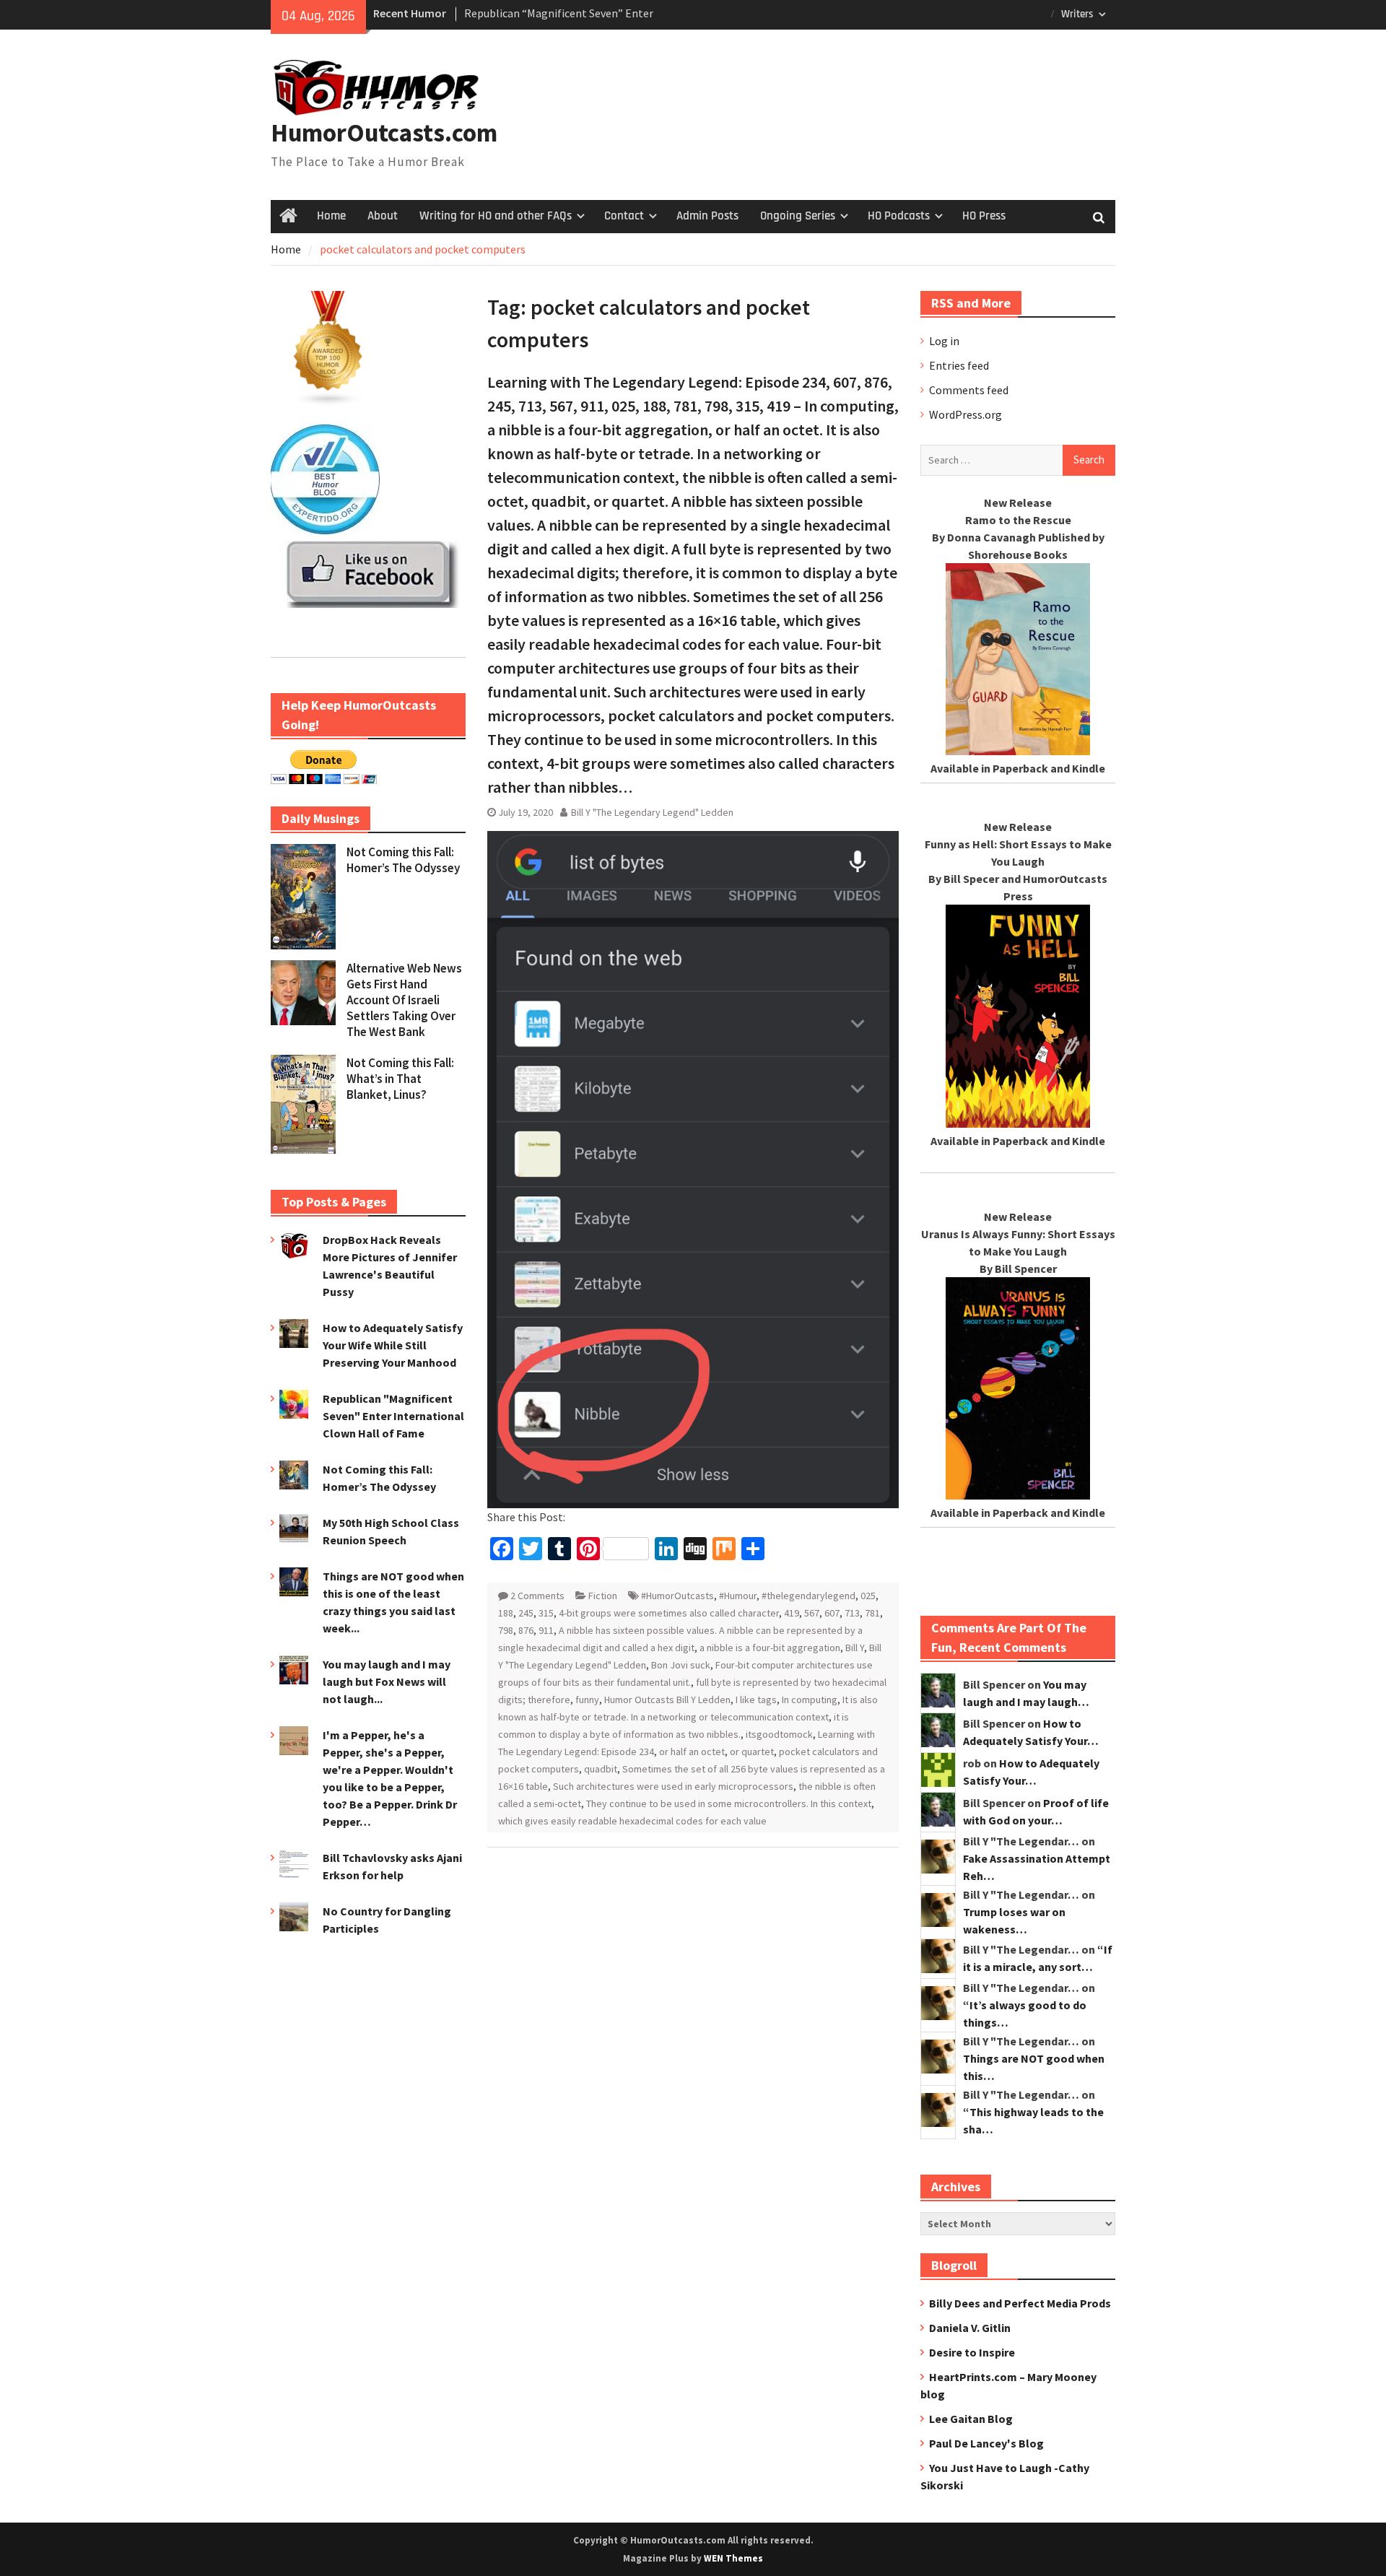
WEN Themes (733, 2558)
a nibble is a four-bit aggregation (770, 1648)
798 (506, 1630)
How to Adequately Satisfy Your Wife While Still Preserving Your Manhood (393, 1345)
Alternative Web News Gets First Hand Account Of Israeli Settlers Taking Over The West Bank (404, 1000)
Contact (624, 216)
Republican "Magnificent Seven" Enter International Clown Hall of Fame (393, 1416)
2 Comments (537, 1596)
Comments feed (969, 390)
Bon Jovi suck (681, 1665)
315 (546, 1613)
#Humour (738, 1596)
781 (872, 1613)
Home (331, 216)
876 (526, 1630)
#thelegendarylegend (808, 1596)
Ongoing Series (798, 216)
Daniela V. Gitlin (970, 2328)
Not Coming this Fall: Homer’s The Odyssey (403, 860)
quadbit (601, 1769)
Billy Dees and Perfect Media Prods (1020, 2303)
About (383, 216)
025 (868, 1596)
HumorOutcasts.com (384, 133)
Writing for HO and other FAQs (496, 216)
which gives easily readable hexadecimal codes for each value (632, 1821)
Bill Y (855, 1648)
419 (792, 1613)
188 (506, 1613)
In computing (810, 1700)
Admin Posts (707, 216)
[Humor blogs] (328, 402)
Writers (1077, 14)
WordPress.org (966, 414)
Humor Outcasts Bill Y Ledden (667, 1700)
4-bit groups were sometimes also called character (669, 1613)
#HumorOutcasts (677, 1596)
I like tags (756, 1700)
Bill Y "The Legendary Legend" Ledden (652, 812)
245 (526, 1613)
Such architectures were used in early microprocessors (673, 1786)
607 (832, 1613)
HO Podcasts (899, 216)
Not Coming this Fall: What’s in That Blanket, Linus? (400, 1079)
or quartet (752, 1752)
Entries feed (959, 365)
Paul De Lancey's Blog (986, 2443)
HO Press (984, 216)
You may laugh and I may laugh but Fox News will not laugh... (387, 1681)
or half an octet (692, 1752)
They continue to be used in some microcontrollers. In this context (729, 1803)
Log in (944, 341)
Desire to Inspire (972, 2352)
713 (852, 1613)
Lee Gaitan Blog (971, 2419)
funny (587, 1700)
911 (546, 1630)
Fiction (603, 1596)
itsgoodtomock (779, 1734)
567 (812, 1613)
